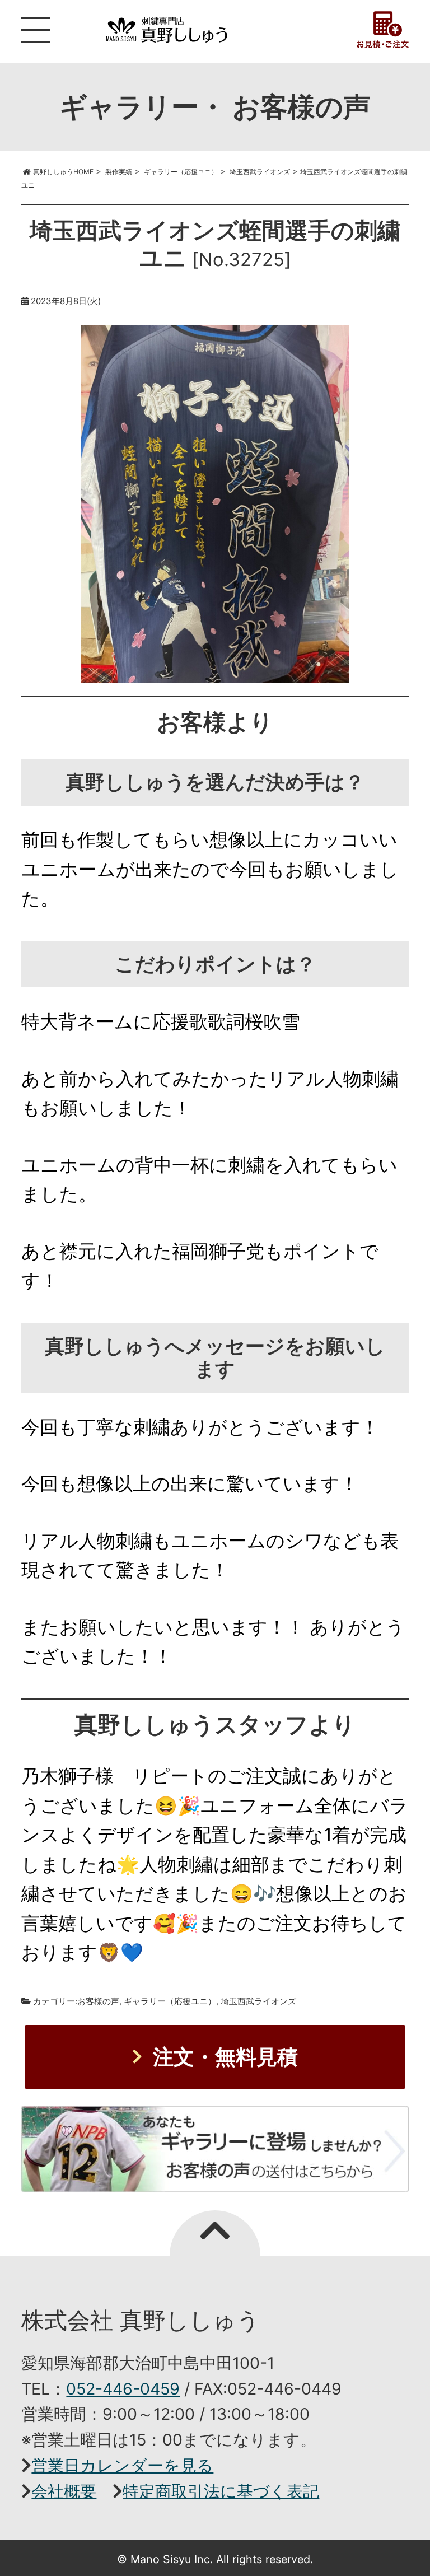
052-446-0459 (123, 2389)
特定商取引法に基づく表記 (221, 2491)
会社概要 (64, 2491)
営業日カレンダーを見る (122, 2465)
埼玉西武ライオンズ (258, 2001)
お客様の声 (98, 2001)
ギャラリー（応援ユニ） (170, 2001)
